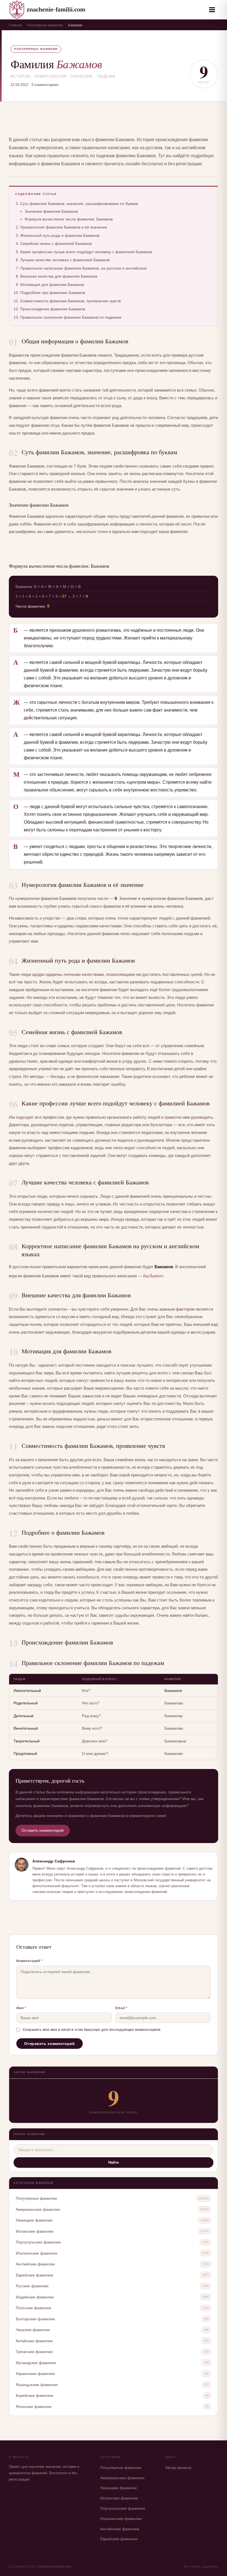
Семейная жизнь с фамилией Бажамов (56, 243)
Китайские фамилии (34, 2341)
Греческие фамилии (34, 2352)
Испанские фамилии (35, 2231)
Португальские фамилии (38, 2242)
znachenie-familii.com (55, 2567)
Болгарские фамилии (35, 2319)
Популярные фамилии (45, 25)
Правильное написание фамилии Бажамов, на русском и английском (83, 268)
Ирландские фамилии (36, 2363)
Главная (15, 25)
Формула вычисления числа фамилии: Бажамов (69, 219)
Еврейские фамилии (34, 2275)
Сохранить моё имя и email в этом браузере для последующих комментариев (92, 2030)
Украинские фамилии (35, 2374)
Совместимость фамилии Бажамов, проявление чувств (70, 301)
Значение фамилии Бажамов (51, 211)
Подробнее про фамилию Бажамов (53, 293)
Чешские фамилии (33, 2330)
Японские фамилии (34, 2407)
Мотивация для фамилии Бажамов (52, 285)
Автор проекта (178, 2468)
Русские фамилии (32, 2286)
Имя (21, 2008)
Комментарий (29, 1961)
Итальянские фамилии (37, 2253)
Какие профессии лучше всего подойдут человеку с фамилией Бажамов (86, 252)
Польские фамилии (33, 2308)
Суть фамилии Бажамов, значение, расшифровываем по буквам (79, 204)
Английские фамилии (35, 2264)
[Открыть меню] (212, 10)
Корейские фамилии (34, 2395)
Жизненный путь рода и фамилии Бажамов (60, 235)
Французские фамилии (37, 2385)
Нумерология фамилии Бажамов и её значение (64, 227)
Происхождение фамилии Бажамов (53, 309)
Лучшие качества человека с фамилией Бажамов (65, 260)
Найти (114, 2162)
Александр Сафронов (54, 1861)
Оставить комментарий (43, 1830)
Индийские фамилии (35, 2297)
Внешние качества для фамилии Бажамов (59, 276)
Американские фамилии (38, 2209)
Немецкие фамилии (34, 2220)
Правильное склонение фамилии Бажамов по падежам (71, 317)
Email (122, 2008)
